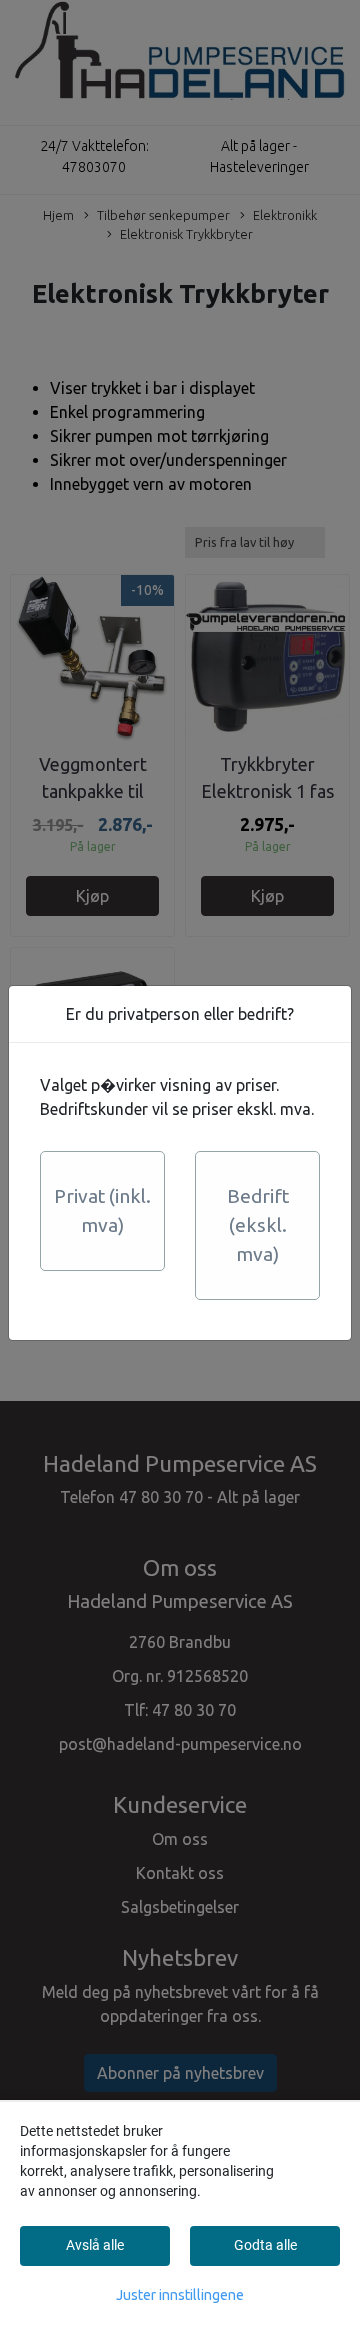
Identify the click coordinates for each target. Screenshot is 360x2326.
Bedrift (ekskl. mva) (258, 1225)
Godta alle (265, 2245)
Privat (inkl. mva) (102, 1210)
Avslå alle (95, 2245)
